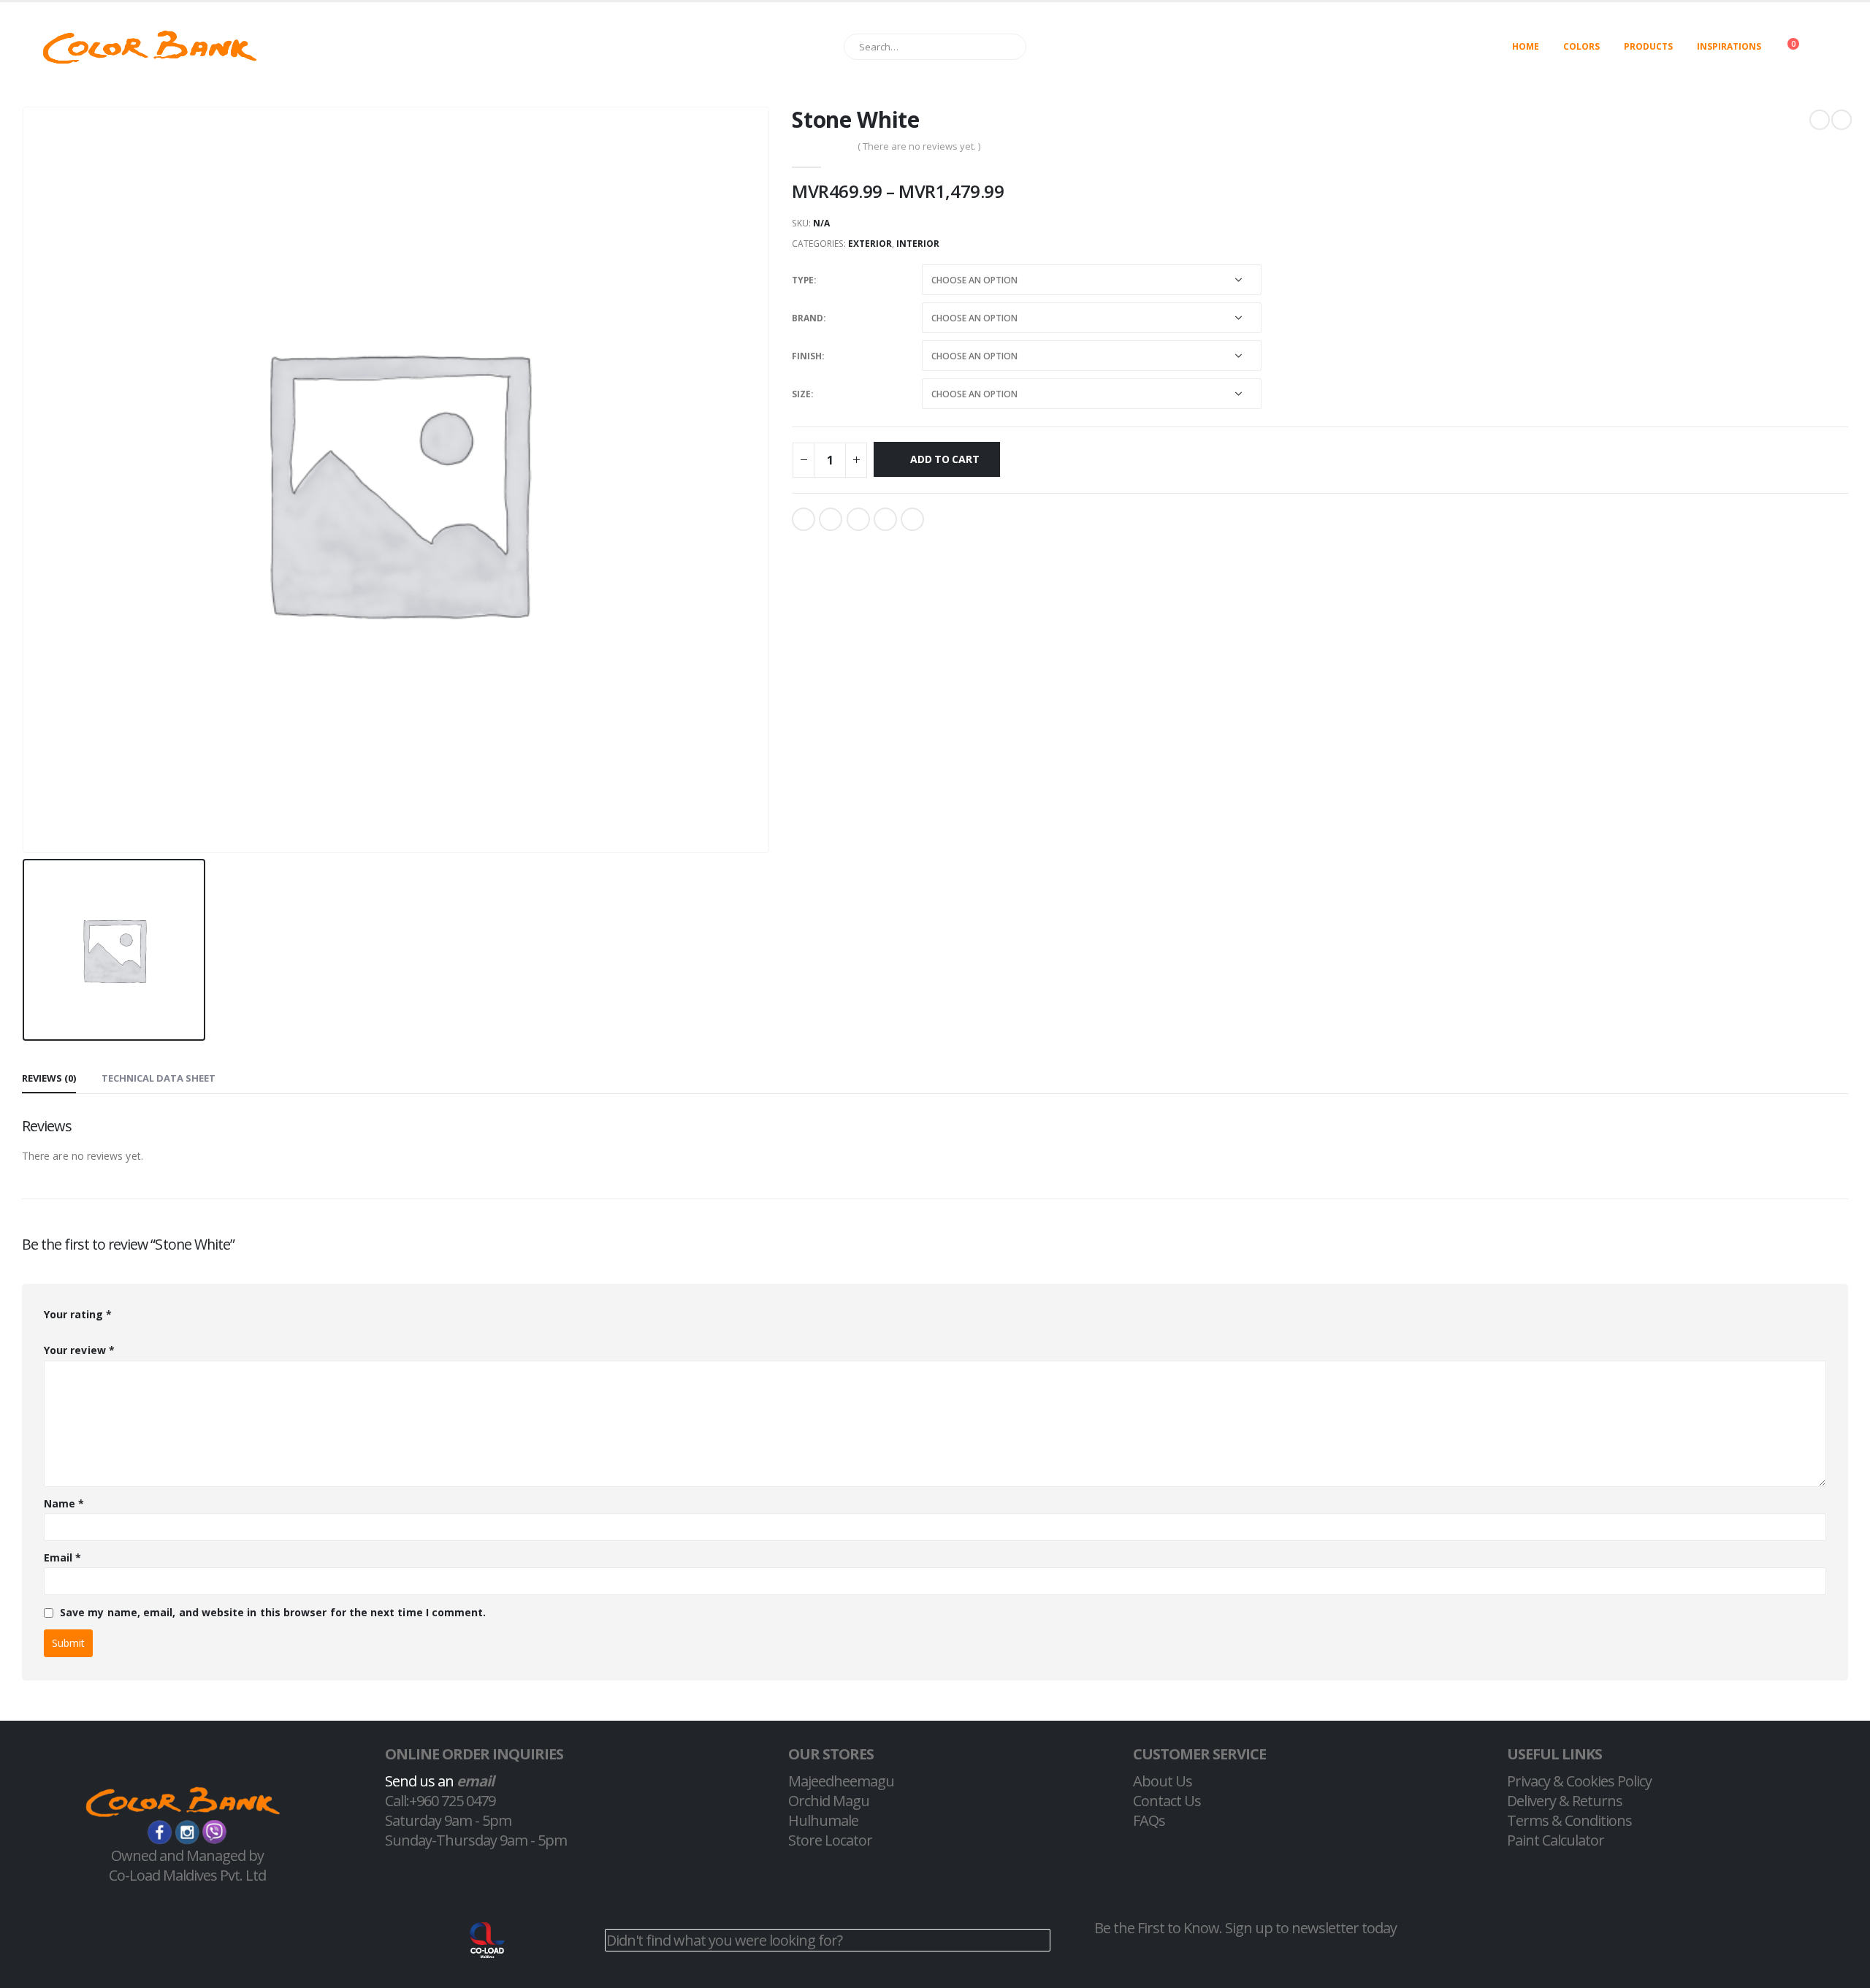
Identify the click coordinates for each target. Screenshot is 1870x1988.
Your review (79, 1350)
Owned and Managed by (187, 1855)
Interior (918, 244)
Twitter (831, 519)
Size (801, 394)
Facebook (804, 519)
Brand (808, 318)
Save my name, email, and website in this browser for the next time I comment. (273, 1612)
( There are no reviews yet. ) (919, 146)
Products (1648, 46)
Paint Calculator (1556, 1840)
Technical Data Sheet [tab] (159, 1078)
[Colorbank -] (150, 47)
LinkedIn (858, 519)
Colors (1581, 46)
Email (912, 519)
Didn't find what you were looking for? (724, 1940)
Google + (885, 519)
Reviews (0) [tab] (49, 1078)
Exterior (870, 244)
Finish (807, 356)
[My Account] (1836, 47)
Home (1526, 46)
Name (64, 1503)
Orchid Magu (829, 1801)
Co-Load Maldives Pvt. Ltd (187, 1875)
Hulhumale (823, 1820)
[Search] (1008, 47)
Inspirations (1729, 46)
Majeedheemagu (841, 1781)
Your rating (78, 1314)
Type (803, 280)
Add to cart (945, 459)
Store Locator (830, 1840)
